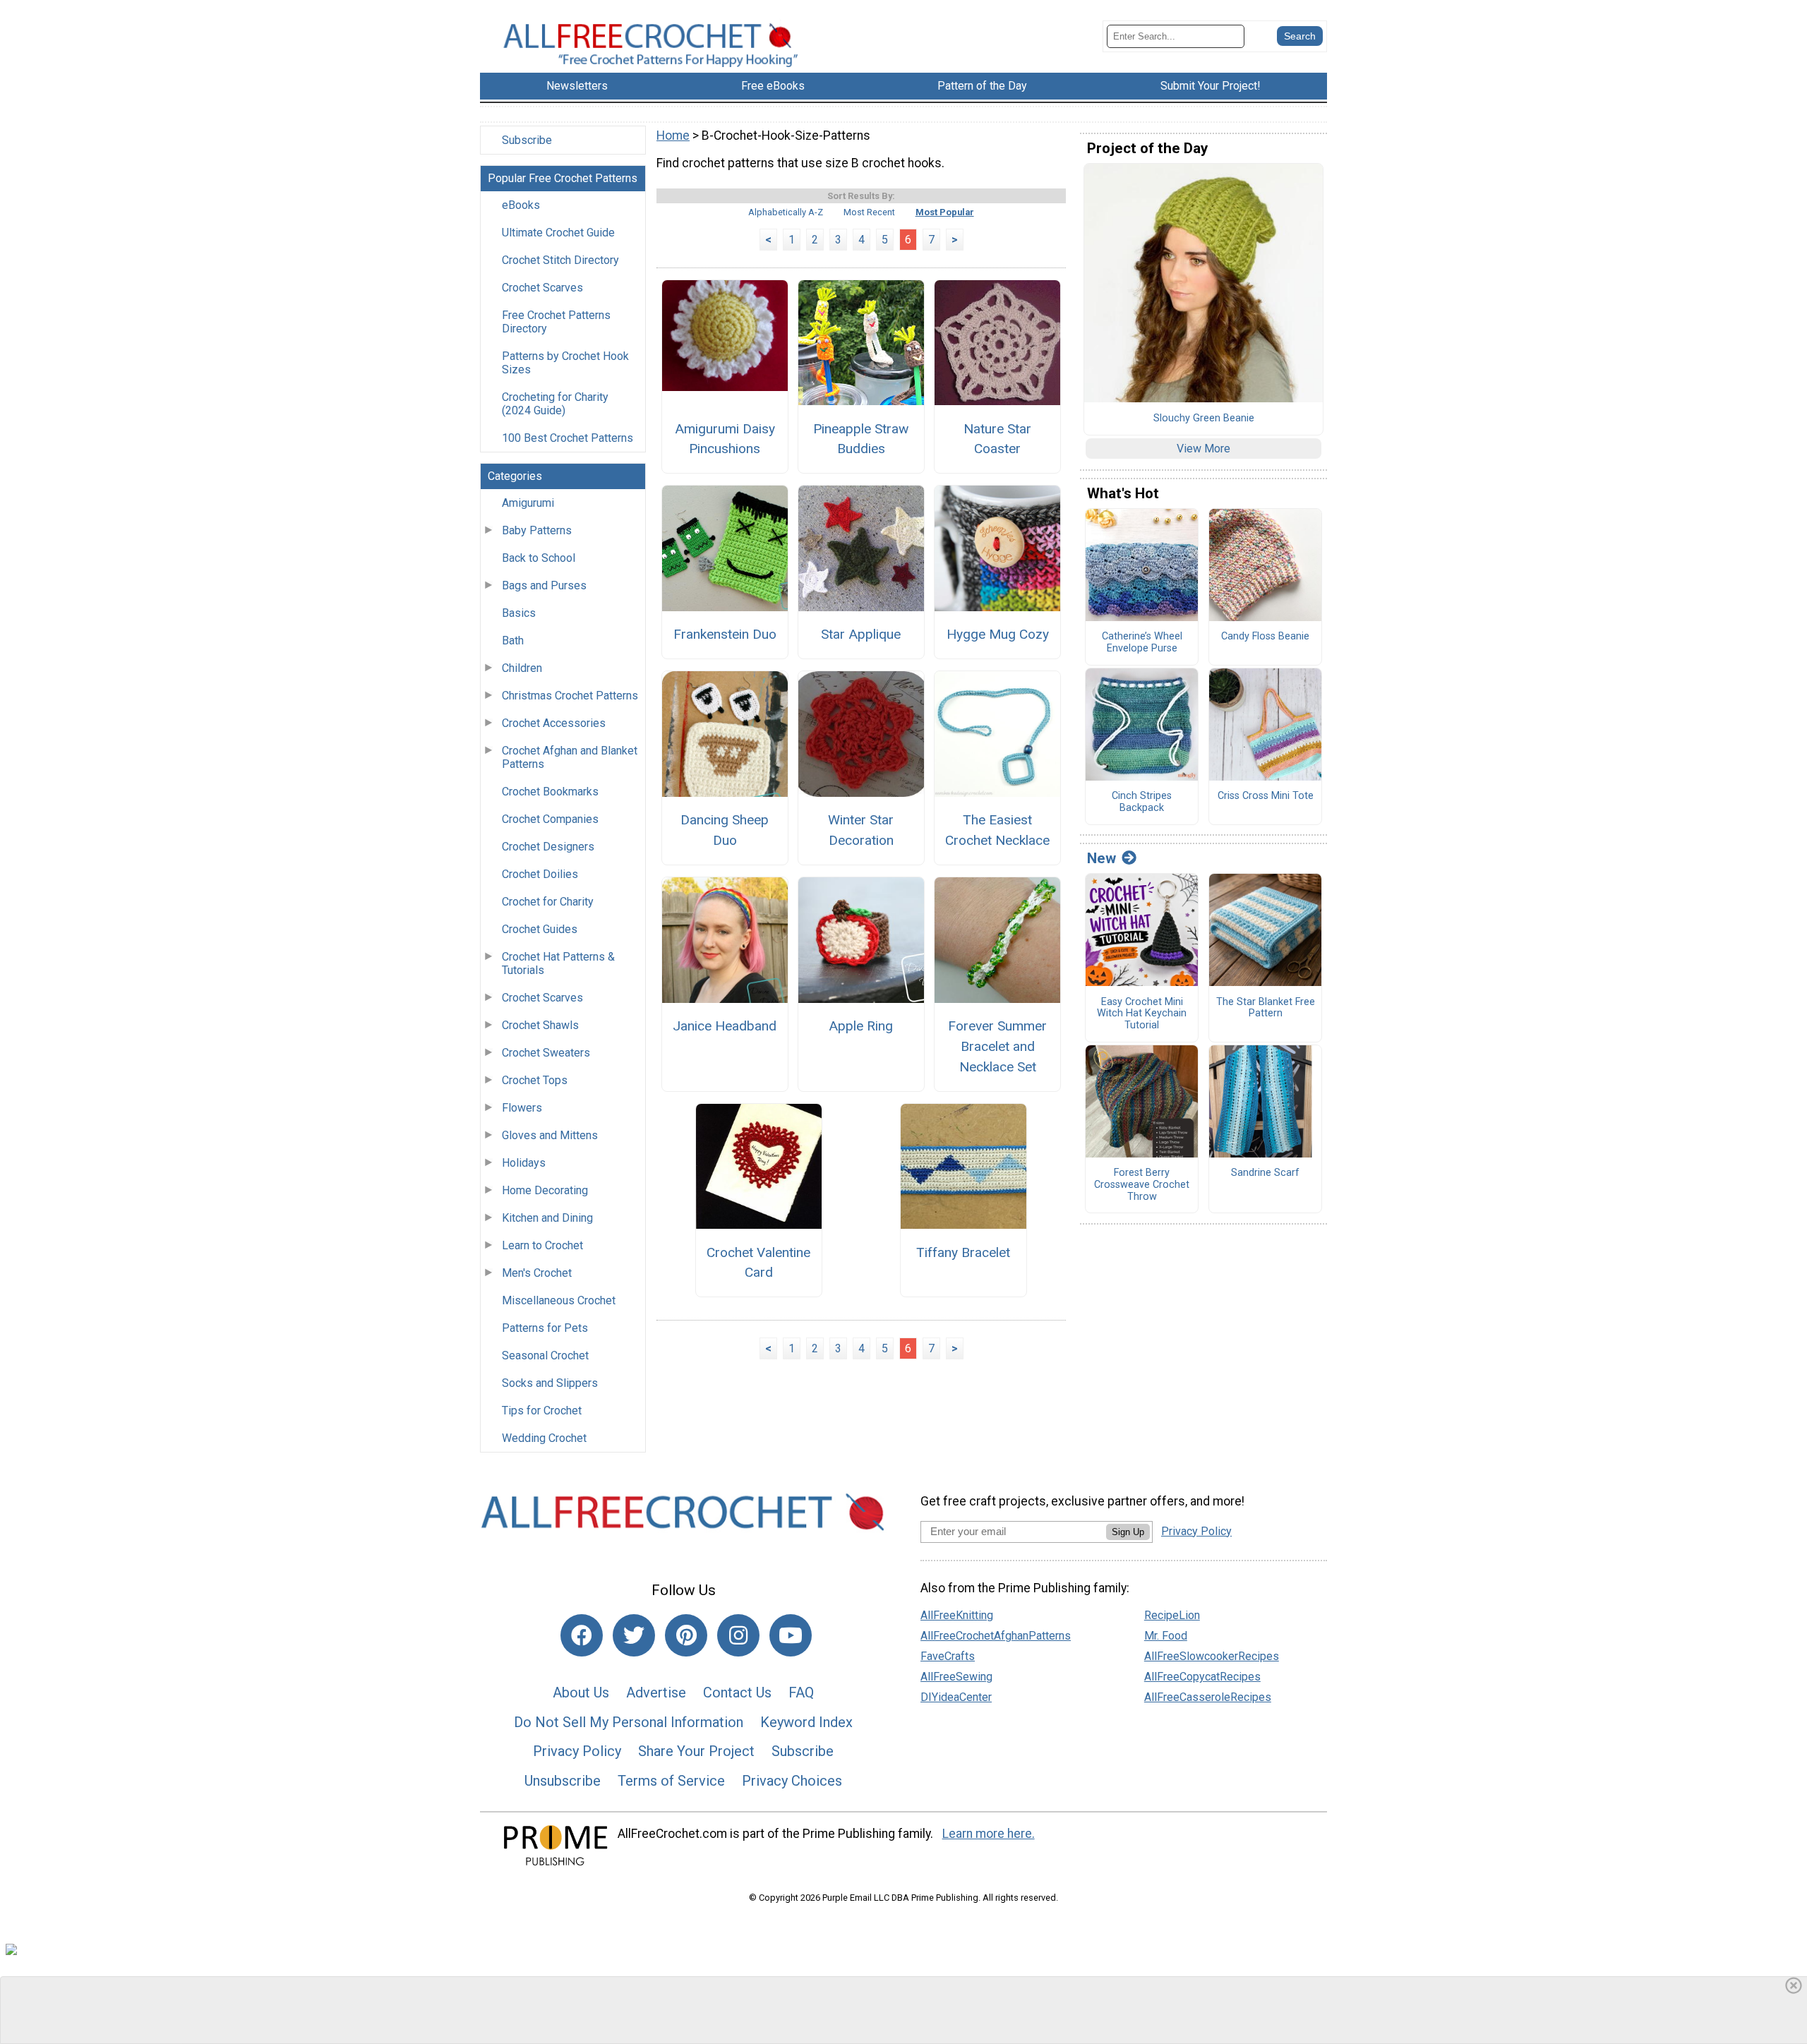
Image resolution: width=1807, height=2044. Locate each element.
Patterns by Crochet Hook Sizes (565, 363)
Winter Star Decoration (861, 830)
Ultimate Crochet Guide (558, 233)
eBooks (521, 205)
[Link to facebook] (582, 1635)
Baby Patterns (537, 530)
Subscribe (527, 140)
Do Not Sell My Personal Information (629, 1722)
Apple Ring (861, 1026)
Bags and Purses (544, 585)
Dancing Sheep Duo (725, 830)
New (1101, 858)
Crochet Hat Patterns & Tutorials (558, 963)
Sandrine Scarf (1265, 1173)
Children (522, 668)
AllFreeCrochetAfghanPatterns (996, 1636)
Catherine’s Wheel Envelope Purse (1142, 643)
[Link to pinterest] (686, 1635)
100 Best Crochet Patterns (568, 438)
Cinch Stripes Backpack (1142, 802)
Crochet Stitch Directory (560, 260)
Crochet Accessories (554, 723)
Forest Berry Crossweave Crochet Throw (1142, 1185)
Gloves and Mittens (550, 1135)
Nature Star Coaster (997, 439)
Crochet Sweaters (546, 1053)
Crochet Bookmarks (550, 792)
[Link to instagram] (738, 1635)
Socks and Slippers (550, 1383)
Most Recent (869, 212)
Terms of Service (671, 1781)
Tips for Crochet (542, 1411)
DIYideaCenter (956, 1697)
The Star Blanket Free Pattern (1266, 1008)
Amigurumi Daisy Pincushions (725, 439)
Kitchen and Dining (547, 1218)
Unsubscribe (563, 1781)
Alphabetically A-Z (786, 212)
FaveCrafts (948, 1656)
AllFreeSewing (956, 1677)
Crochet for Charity (548, 902)
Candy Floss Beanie (1265, 637)
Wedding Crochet (544, 1438)
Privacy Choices (792, 1781)
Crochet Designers (548, 847)
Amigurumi (528, 503)
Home (673, 136)
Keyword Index (806, 1722)
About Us (581, 1693)
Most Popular (945, 212)
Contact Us (737, 1693)
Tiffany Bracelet (963, 1252)
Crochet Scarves (542, 288)
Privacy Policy (577, 1751)
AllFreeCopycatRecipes (1202, 1677)
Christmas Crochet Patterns (570, 696)
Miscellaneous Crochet (559, 1300)
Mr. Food (1166, 1636)
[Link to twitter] (634, 1635)
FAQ (801, 1693)
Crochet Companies (550, 819)
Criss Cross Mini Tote (1266, 796)
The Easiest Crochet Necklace (997, 830)
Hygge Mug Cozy (998, 634)
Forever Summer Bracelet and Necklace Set (997, 1046)
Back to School (539, 558)
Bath (513, 641)
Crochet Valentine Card (758, 1263)
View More (1203, 449)
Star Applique (861, 634)
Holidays (524, 1163)
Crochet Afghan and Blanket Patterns (570, 757)
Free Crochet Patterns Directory (556, 322)
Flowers (522, 1108)
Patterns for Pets (545, 1328)
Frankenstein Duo (725, 634)
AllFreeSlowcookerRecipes (1212, 1656)
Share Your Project (696, 1751)
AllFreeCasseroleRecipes (1208, 1697)
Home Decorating (545, 1190)
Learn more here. (989, 1834)
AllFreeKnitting (957, 1615)
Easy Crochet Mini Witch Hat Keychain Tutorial (1142, 1014)
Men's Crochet (537, 1273)
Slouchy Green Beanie (1204, 419)
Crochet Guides (540, 929)
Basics (519, 613)
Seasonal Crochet (545, 1355)
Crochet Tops (535, 1080)
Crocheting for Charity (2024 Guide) (555, 404)
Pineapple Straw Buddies (861, 439)
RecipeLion (1172, 1615)
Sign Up (1128, 1532)
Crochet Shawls (540, 1025)
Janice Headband (725, 1026)
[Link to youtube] (791, 1635)
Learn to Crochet (542, 1245)
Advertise (656, 1693)
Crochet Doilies (540, 874)
